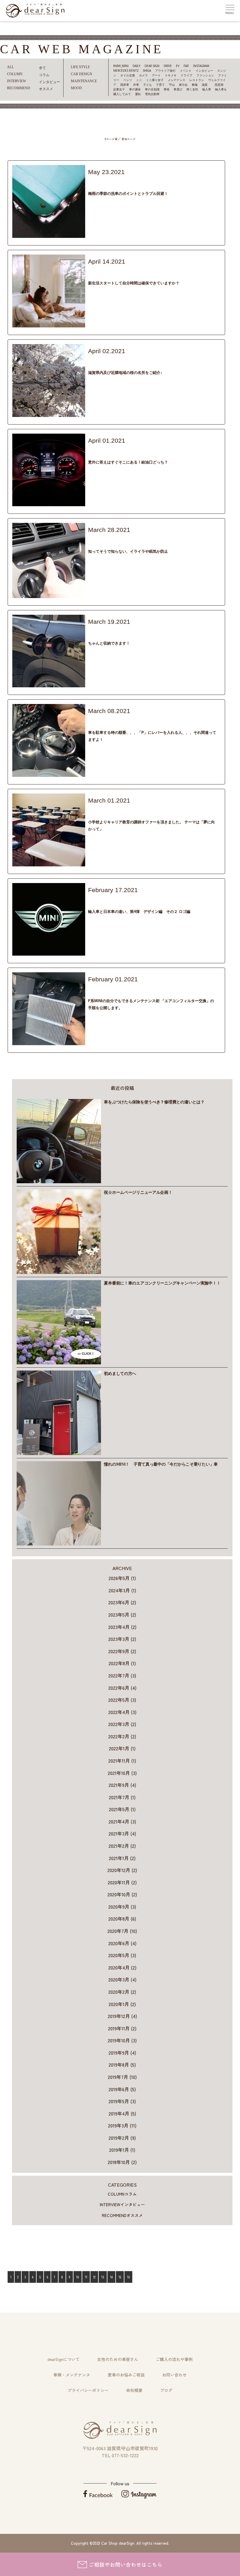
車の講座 (135, 89)
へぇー (107, 449)
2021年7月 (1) (122, 1797)
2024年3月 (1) (122, 1590)
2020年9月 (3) (122, 1907)
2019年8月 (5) (122, 2065)
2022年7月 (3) (122, 1675)
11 (86, 2277)
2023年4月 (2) (122, 1627)
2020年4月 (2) (122, 1967)
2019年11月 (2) (122, 2028)
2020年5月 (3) (122, 1955)
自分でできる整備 (193, 987)
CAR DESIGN (82, 74)
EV (178, 66)
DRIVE (168, 66)
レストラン (197, 80)
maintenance (84, 81)
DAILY (137, 66)
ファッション (205, 75)
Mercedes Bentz (126, 71)
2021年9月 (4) (122, 1785)
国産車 (125, 85)
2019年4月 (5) (122, 2113)
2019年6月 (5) (122, 2089)
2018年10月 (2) (122, 2162)
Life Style (80, 67)
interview (122, 2204)
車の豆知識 (152, 89)
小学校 (142, 809)
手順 (163, 987)
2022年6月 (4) (122, 1688)
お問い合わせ (174, 2375)
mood (76, 88)
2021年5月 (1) (122, 1809)
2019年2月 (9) (122, 2138)
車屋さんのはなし (179, 809)
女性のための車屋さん (118, 2359)
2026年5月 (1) (122, 1578)
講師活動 (157, 809)
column (94, 270)
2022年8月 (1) (122, 1663)
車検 (167, 89)
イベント (186, 71)
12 (94, 2277)
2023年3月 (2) (122, 1639)
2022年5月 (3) (122, 1700)
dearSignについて (64, 2359)
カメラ (143, 75)
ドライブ (186, 75)
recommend (96, 180)
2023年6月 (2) (122, 1602)
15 (120, 2277)
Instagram (201, 66)
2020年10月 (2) (122, 1894)
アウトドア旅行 (165, 71)
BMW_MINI (121, 66)
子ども (148, 85)
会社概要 (134, 2390)
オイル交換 (128, 75)
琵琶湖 (219, 85)
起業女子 (119, 89)
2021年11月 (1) (122, 1761)
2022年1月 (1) (122, 1748)
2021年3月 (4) (122, 1833)
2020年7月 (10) (122, 1931)
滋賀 (206, 85)
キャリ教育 (110, 809)
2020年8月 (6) (122, 1919)
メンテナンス (176, 80)
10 (78, 2277)
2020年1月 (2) (122, 2004)
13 (103, 2277)
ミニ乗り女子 (155, 80)
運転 (138, 94)
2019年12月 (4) (122, 2016)
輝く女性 (192, 89)
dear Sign (152, 66)
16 (128, 2277)
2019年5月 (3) (122, 2101)
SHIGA (147, 71)
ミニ (139, 80)
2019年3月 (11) (122, 2125)
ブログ (166, 2390)
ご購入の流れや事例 (174, 2359)
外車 (136, 85)
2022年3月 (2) (122, 1724)
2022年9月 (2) (122, 1651)
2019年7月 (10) (122, 2077)
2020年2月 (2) (122, 1992)
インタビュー (204, 71)
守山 (172, 85)
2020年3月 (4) (122, 1979)
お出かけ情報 (116, 359)
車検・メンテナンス (72, 2375)
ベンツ (128, 80)
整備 (195, 85)
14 (111, 2277)
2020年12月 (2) (122, 1870)
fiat (186, 66)
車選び (178, 89)
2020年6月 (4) (122, 1943)
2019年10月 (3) (122, 2040)
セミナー (128, 809)
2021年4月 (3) (122, 1821)
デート (156, 75)
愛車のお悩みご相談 (126, 2375)
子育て (160, 85)
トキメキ (171, 75)
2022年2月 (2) (122, 1736)
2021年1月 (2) (122, 1858)
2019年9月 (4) (122, 2053)
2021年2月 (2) (122, 1846)
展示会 (183, 85)
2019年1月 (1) (122, 2150)
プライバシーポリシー (88, 2390)
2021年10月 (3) (122, 1773)
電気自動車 (152, 94)
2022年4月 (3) (122, 1712)
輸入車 (207, 89)
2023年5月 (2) (122, 1615)
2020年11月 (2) (122, 1882)
